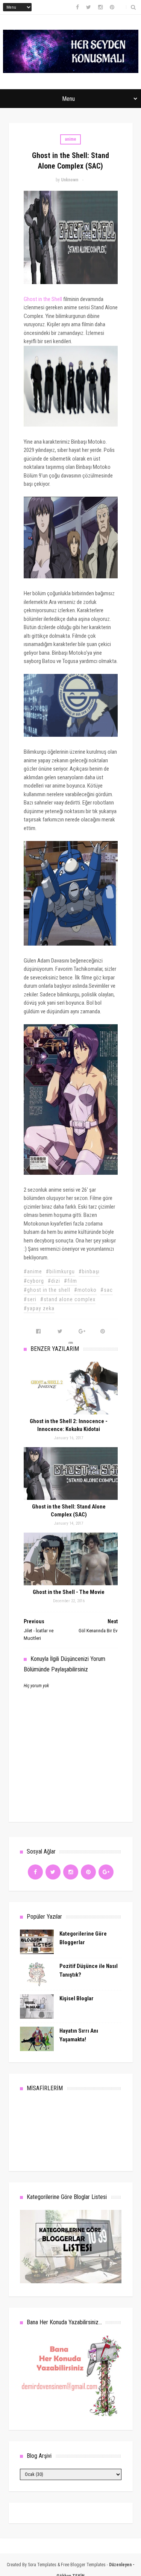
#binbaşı (89, 1271)
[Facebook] (35, 1872)
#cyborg (34, 1281)
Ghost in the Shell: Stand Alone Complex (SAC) (69, 1511)
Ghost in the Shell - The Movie (69, 1592)
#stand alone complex (68, 1299)
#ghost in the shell (47, 1290)
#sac (107, 1290)
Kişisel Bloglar (77, 1998)
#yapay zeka (39, 1308)
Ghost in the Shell (43, 299)
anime (70, 139)
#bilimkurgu (60, 1271)
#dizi (54, 1281)
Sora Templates (42, 2565)
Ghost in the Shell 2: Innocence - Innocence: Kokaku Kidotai (69, 1425)
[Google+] (106, 1872)
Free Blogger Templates (83, 2565)
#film (70, 1281)
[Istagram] (71, 1872)
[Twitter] (53, 1872)
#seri (30, 1299)
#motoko (85, 1290)
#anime (33, 1271)
